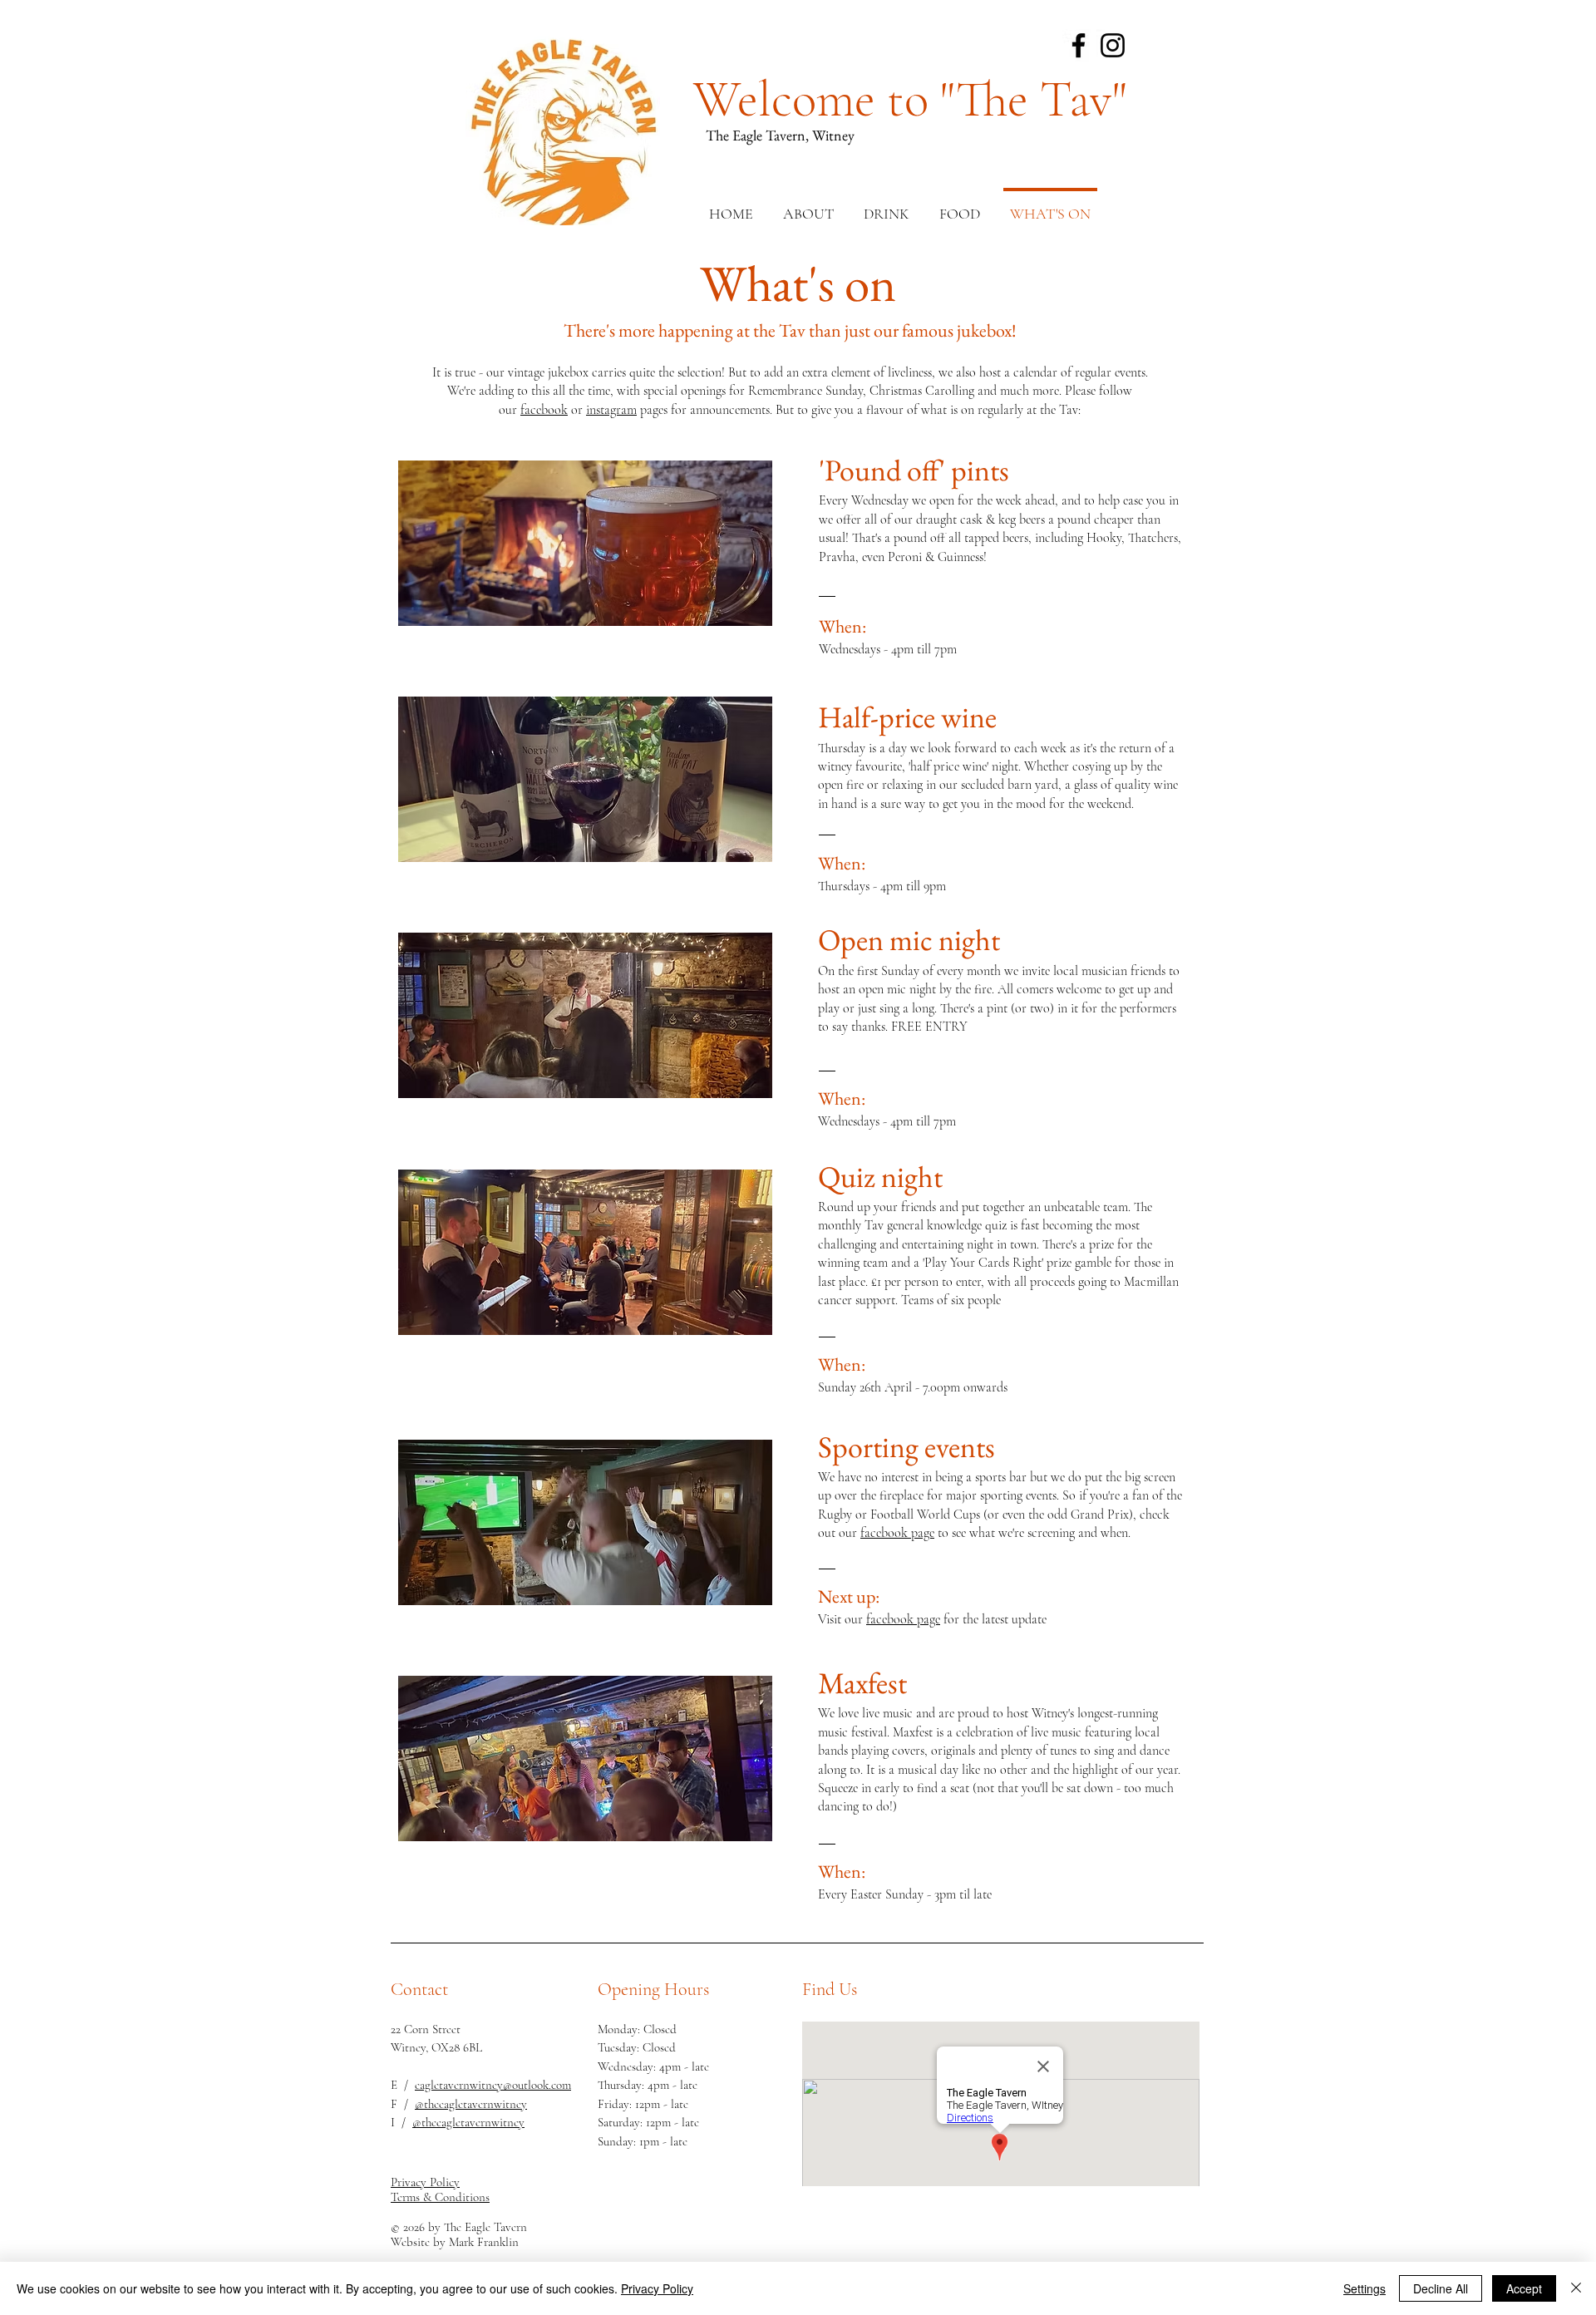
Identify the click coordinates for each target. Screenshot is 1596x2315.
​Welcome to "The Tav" (910, 100)
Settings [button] (1364, 2288)
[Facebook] (1079, 45)
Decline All (1441, 2288)
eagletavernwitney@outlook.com (493, 2085)
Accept (1524, 2288)
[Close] (1576, 2288)
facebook (544, 410)
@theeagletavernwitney (471, 2104)
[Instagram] (1113, 45)
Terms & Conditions (440, 2197)
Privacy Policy (657, 2288)
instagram (611, 410)
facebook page (897, 1533)
